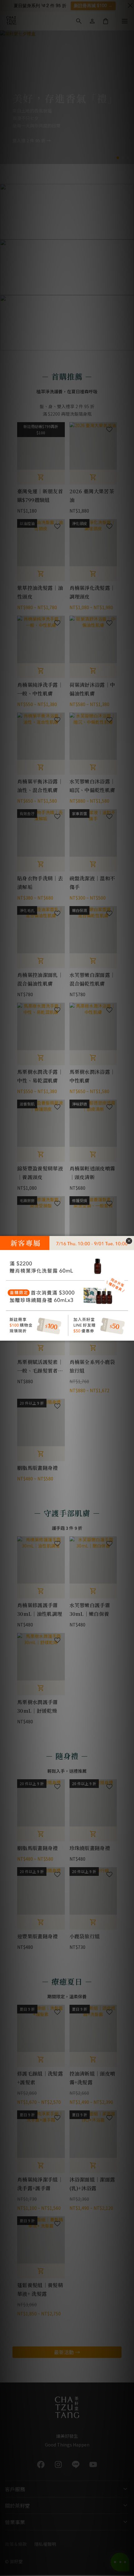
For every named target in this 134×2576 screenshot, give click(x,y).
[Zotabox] (130, 1335)
